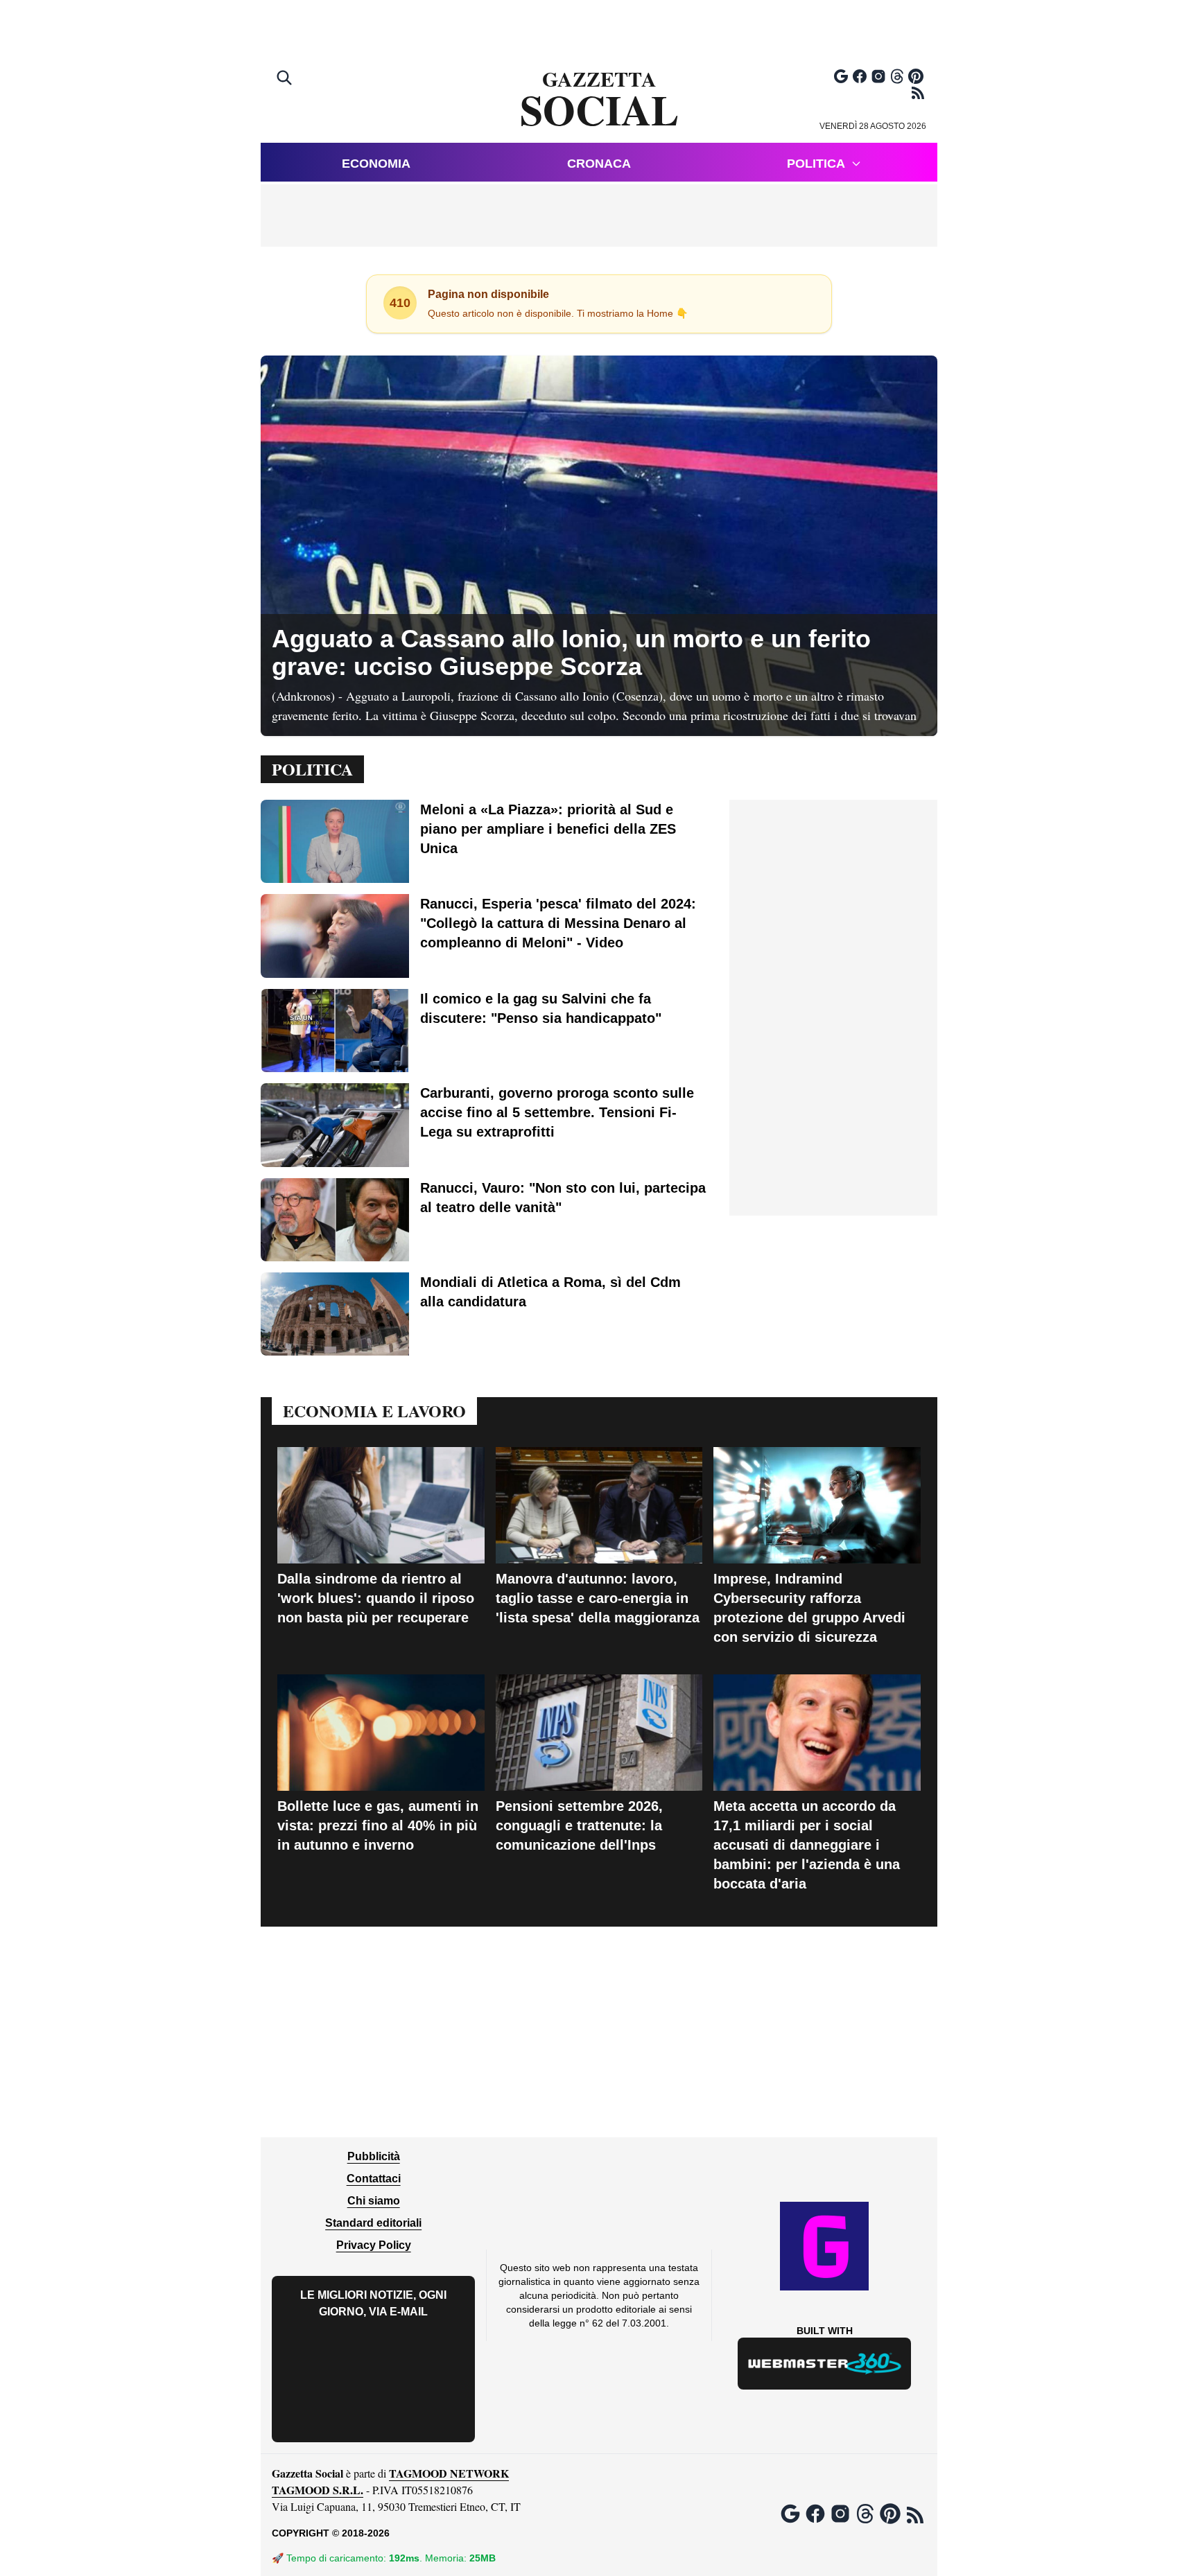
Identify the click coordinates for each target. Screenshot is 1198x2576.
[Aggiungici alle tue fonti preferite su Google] (841, 76)
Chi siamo (374, 2201)
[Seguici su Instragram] (878, 76)
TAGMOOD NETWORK (449, 2473)
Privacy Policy (374, 2245)
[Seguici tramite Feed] (918, 93)
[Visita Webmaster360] (825, 2364)
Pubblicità (374, 2156)
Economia (376, 164)
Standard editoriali (373, 2223)
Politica (816, 164)
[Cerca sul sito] (286, 79)
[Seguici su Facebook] (860, 76)
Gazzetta (599, 100)
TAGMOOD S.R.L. (318, 2490)
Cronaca (599, 164)
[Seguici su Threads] (897, 76)
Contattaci (374, 2179)
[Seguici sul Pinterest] (916, 76)
